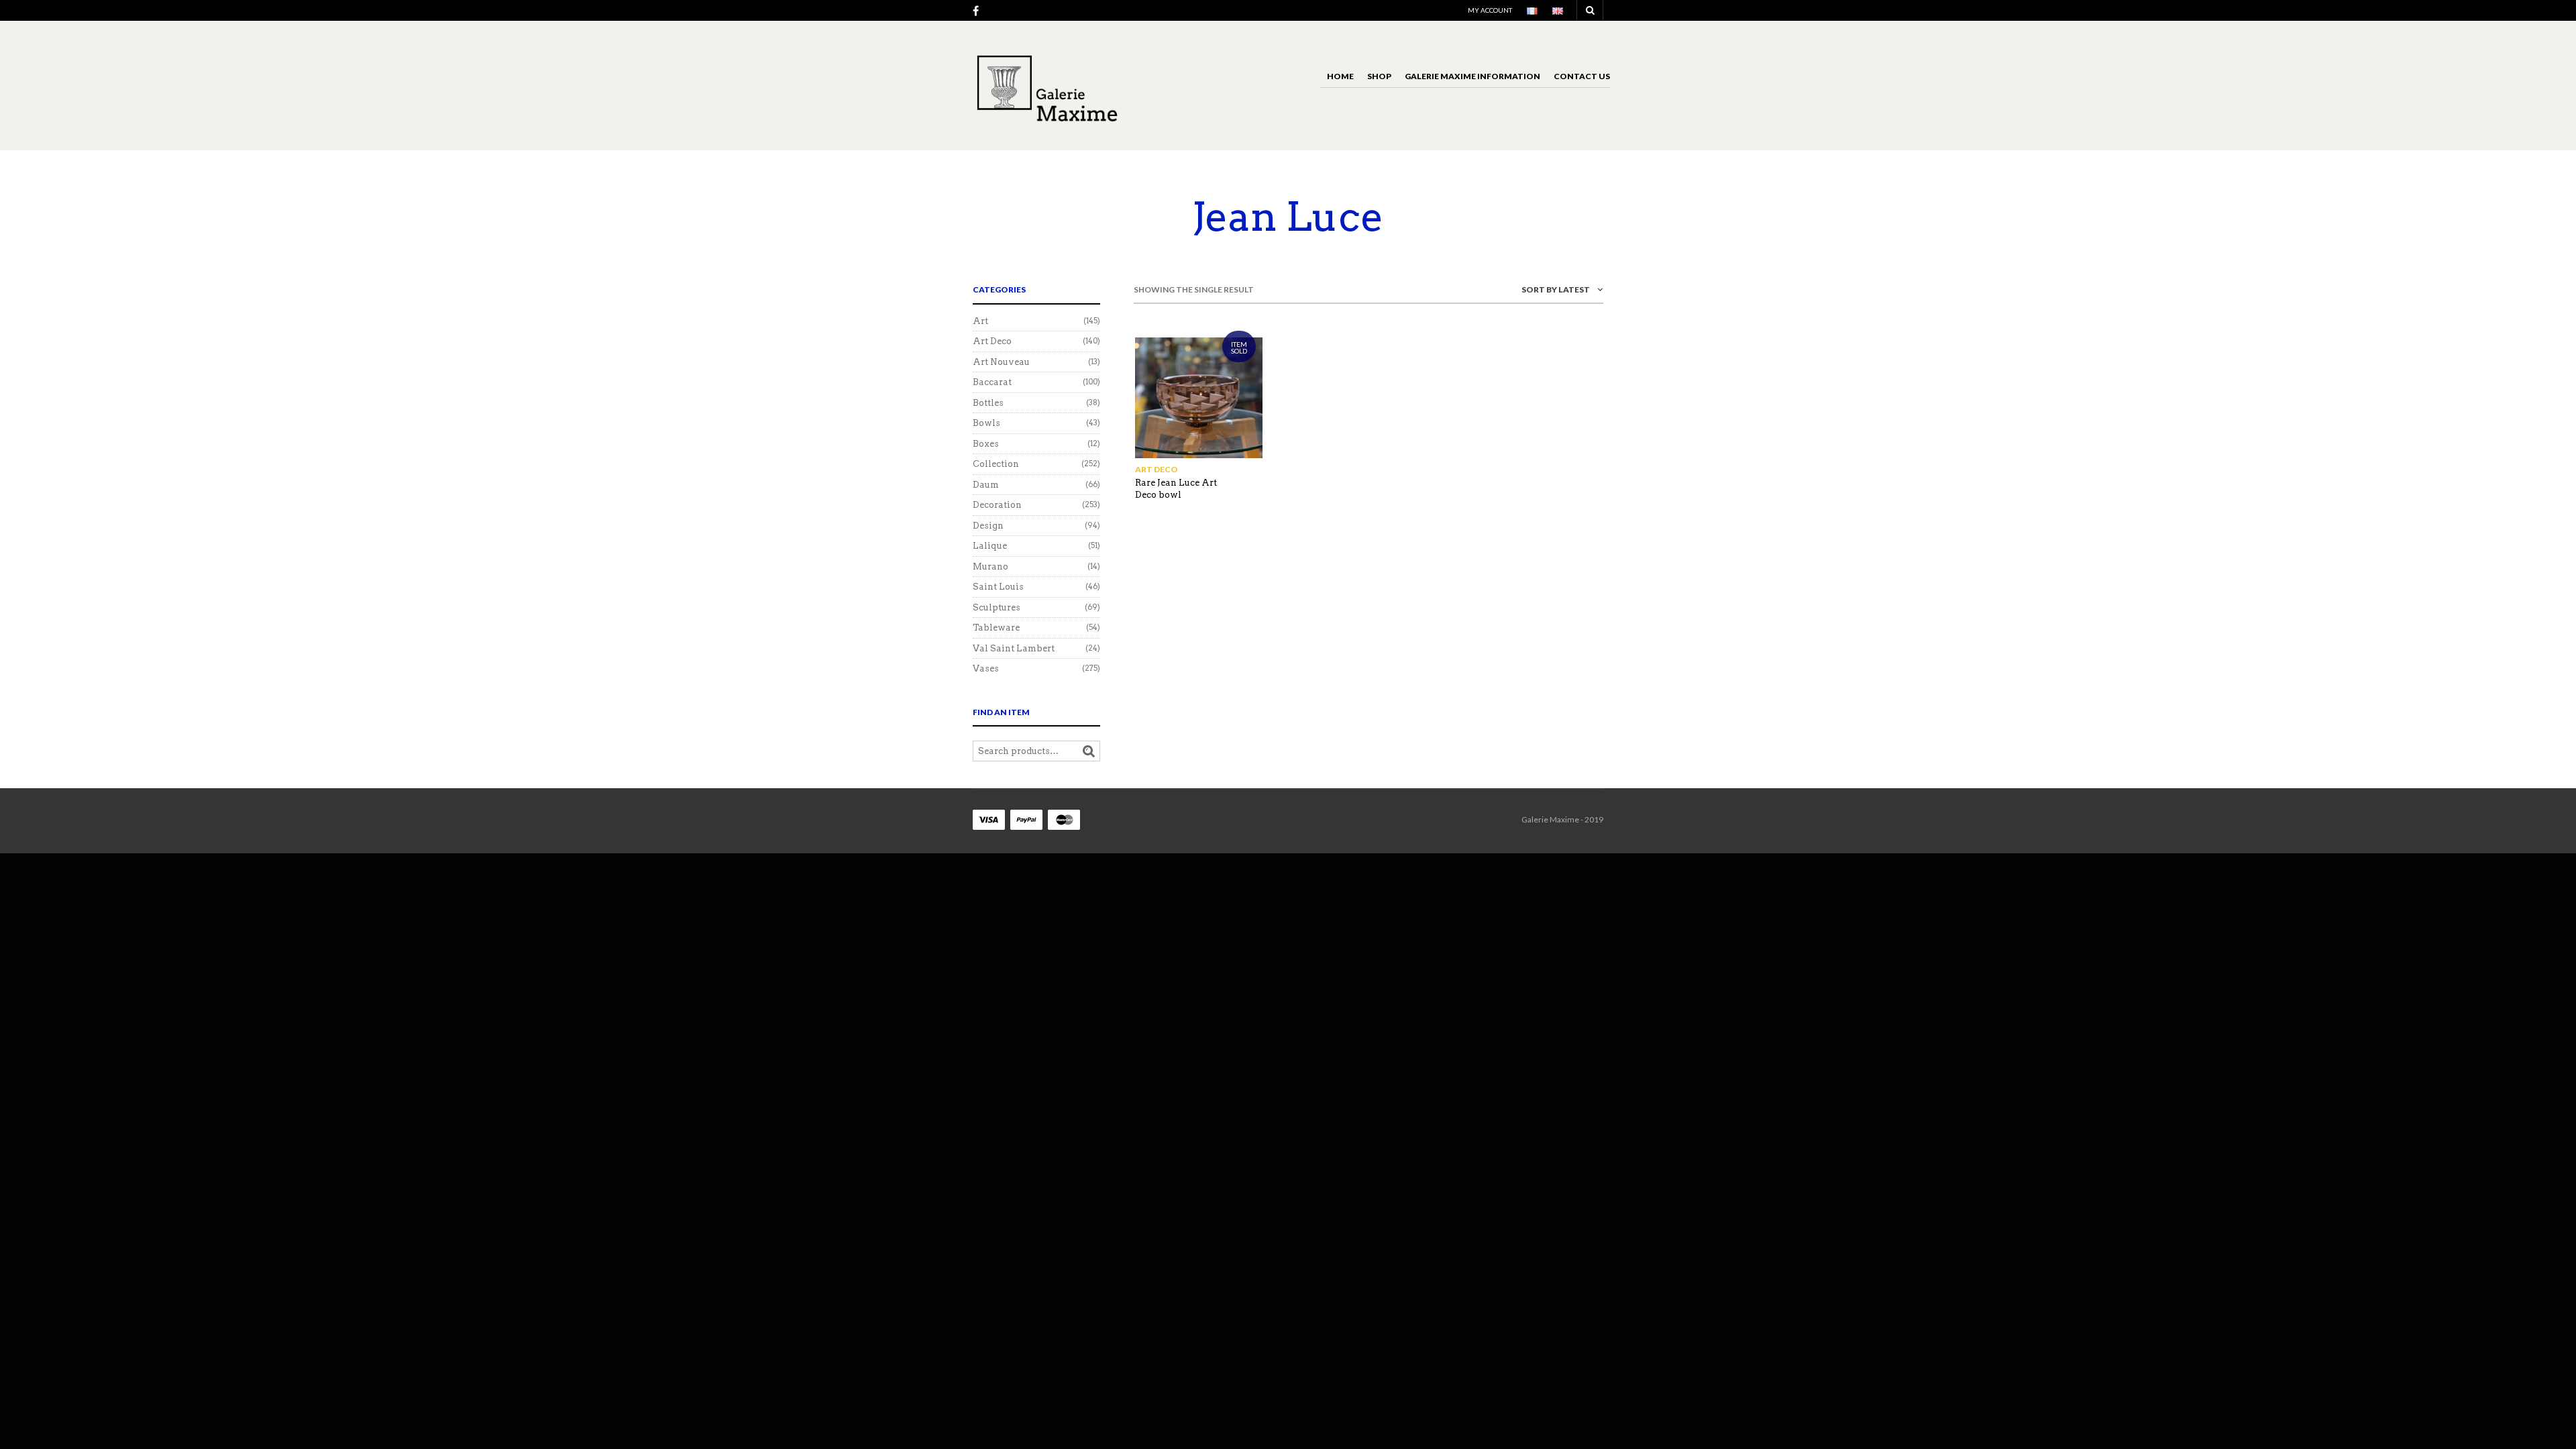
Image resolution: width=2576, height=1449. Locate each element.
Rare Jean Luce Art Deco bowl (1176, 489)
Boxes (986, 444)
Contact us (1582, 76)
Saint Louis (998, 587)
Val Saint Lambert (1014, 648)
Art (980, 321)
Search (1089, 751)
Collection (996, 464)
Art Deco (1157, 469)
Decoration (997, 505)
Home (1340, 76)
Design (988, 526)
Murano (990, 567)
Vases (986, 668)
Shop (1379, 76)
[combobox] (1523, 292)
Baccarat (992, 382)
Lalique (990, 546)
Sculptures (997, 607)
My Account (1490, 10)
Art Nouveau (1001, 362)
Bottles (988, 403)
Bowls (986, 423)
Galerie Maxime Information (1472, 76)
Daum (986, 485)
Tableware (996, 628)
